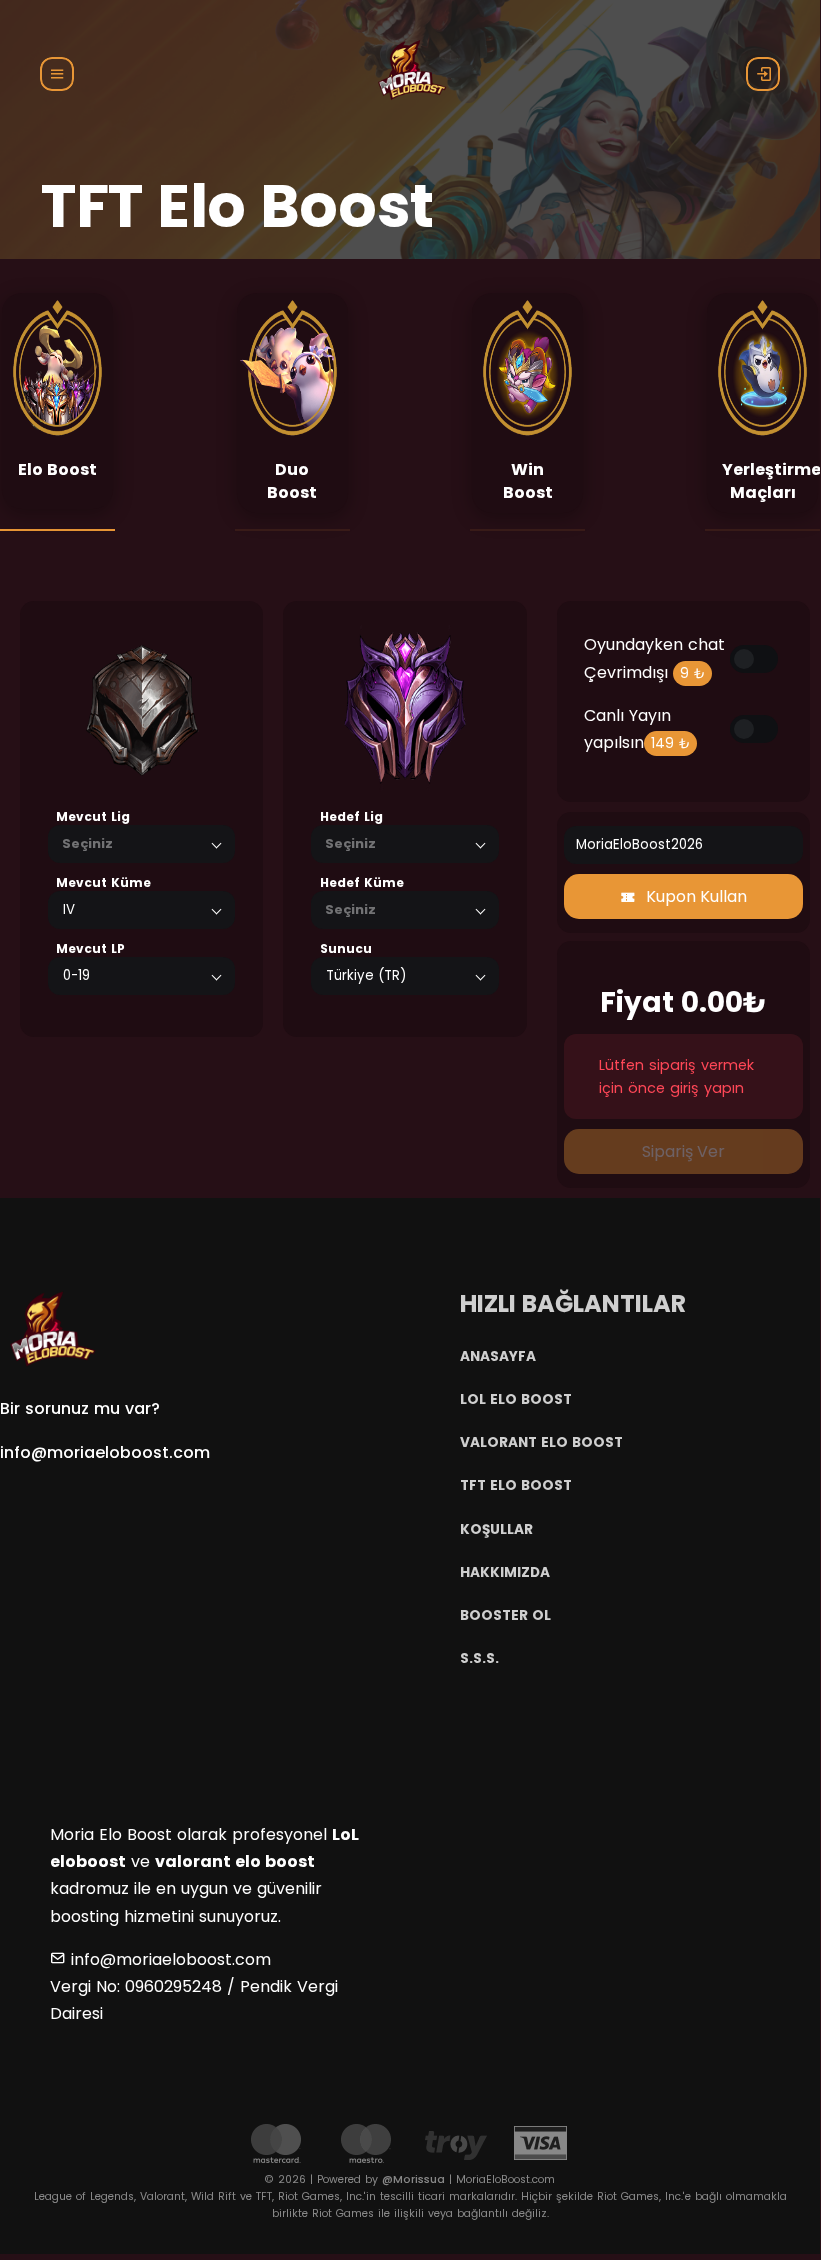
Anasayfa (498, 1356)
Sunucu (346, 948)
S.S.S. (479, 1658)
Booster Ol (505, 1615)
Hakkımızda (505, 1572)
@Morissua (413, 2179)
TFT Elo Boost (516, 1485)
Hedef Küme (362, 882)
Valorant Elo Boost (541, 1442)
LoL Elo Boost (516, 1399)
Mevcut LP (90, 948)
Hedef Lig (351, 816)
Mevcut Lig (93, 816)
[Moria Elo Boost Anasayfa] (50, 1328)
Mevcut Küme (103, 882)
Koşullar (496, 1529)
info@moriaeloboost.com (105, 1452)
